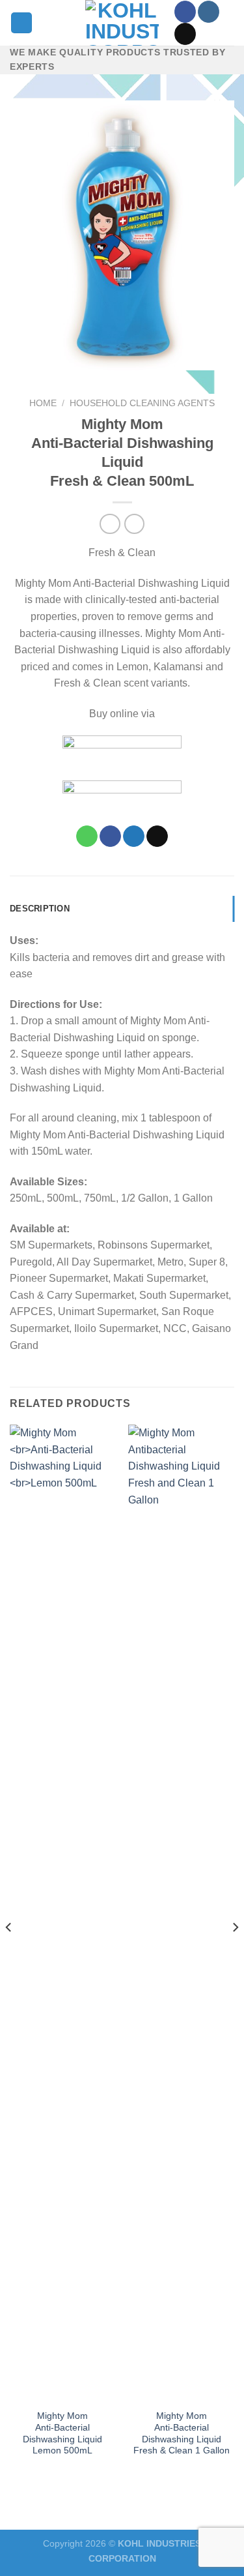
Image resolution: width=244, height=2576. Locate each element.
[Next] (235, 1953)
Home (43, 403)
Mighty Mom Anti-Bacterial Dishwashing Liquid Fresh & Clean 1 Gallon (182, 2433)
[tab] (122, 909)
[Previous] (9, 1953)
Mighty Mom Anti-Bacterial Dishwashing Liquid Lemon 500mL (62, 2433)
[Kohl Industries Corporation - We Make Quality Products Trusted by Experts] (122, 23)
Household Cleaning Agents (142, 403)
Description (40, 909)
